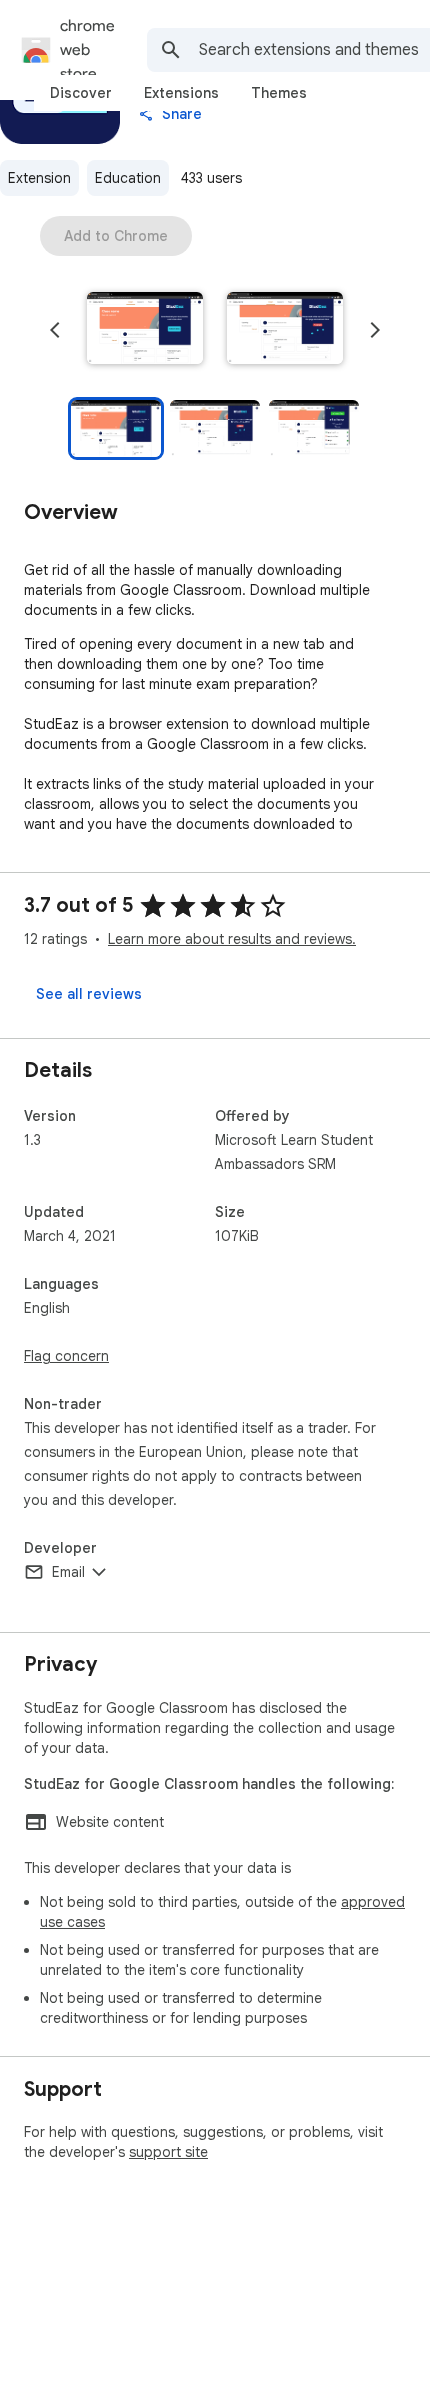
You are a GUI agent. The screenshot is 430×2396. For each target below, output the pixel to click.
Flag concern (66, 1356)
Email (68, 1572)
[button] (145, 330)
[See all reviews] (89, 994)
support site (168, 2152)
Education (128, 178)
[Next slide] (375, 330)
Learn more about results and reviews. (232, 939)
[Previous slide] (55, 330)
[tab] (81, 93)
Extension (39, 178)
